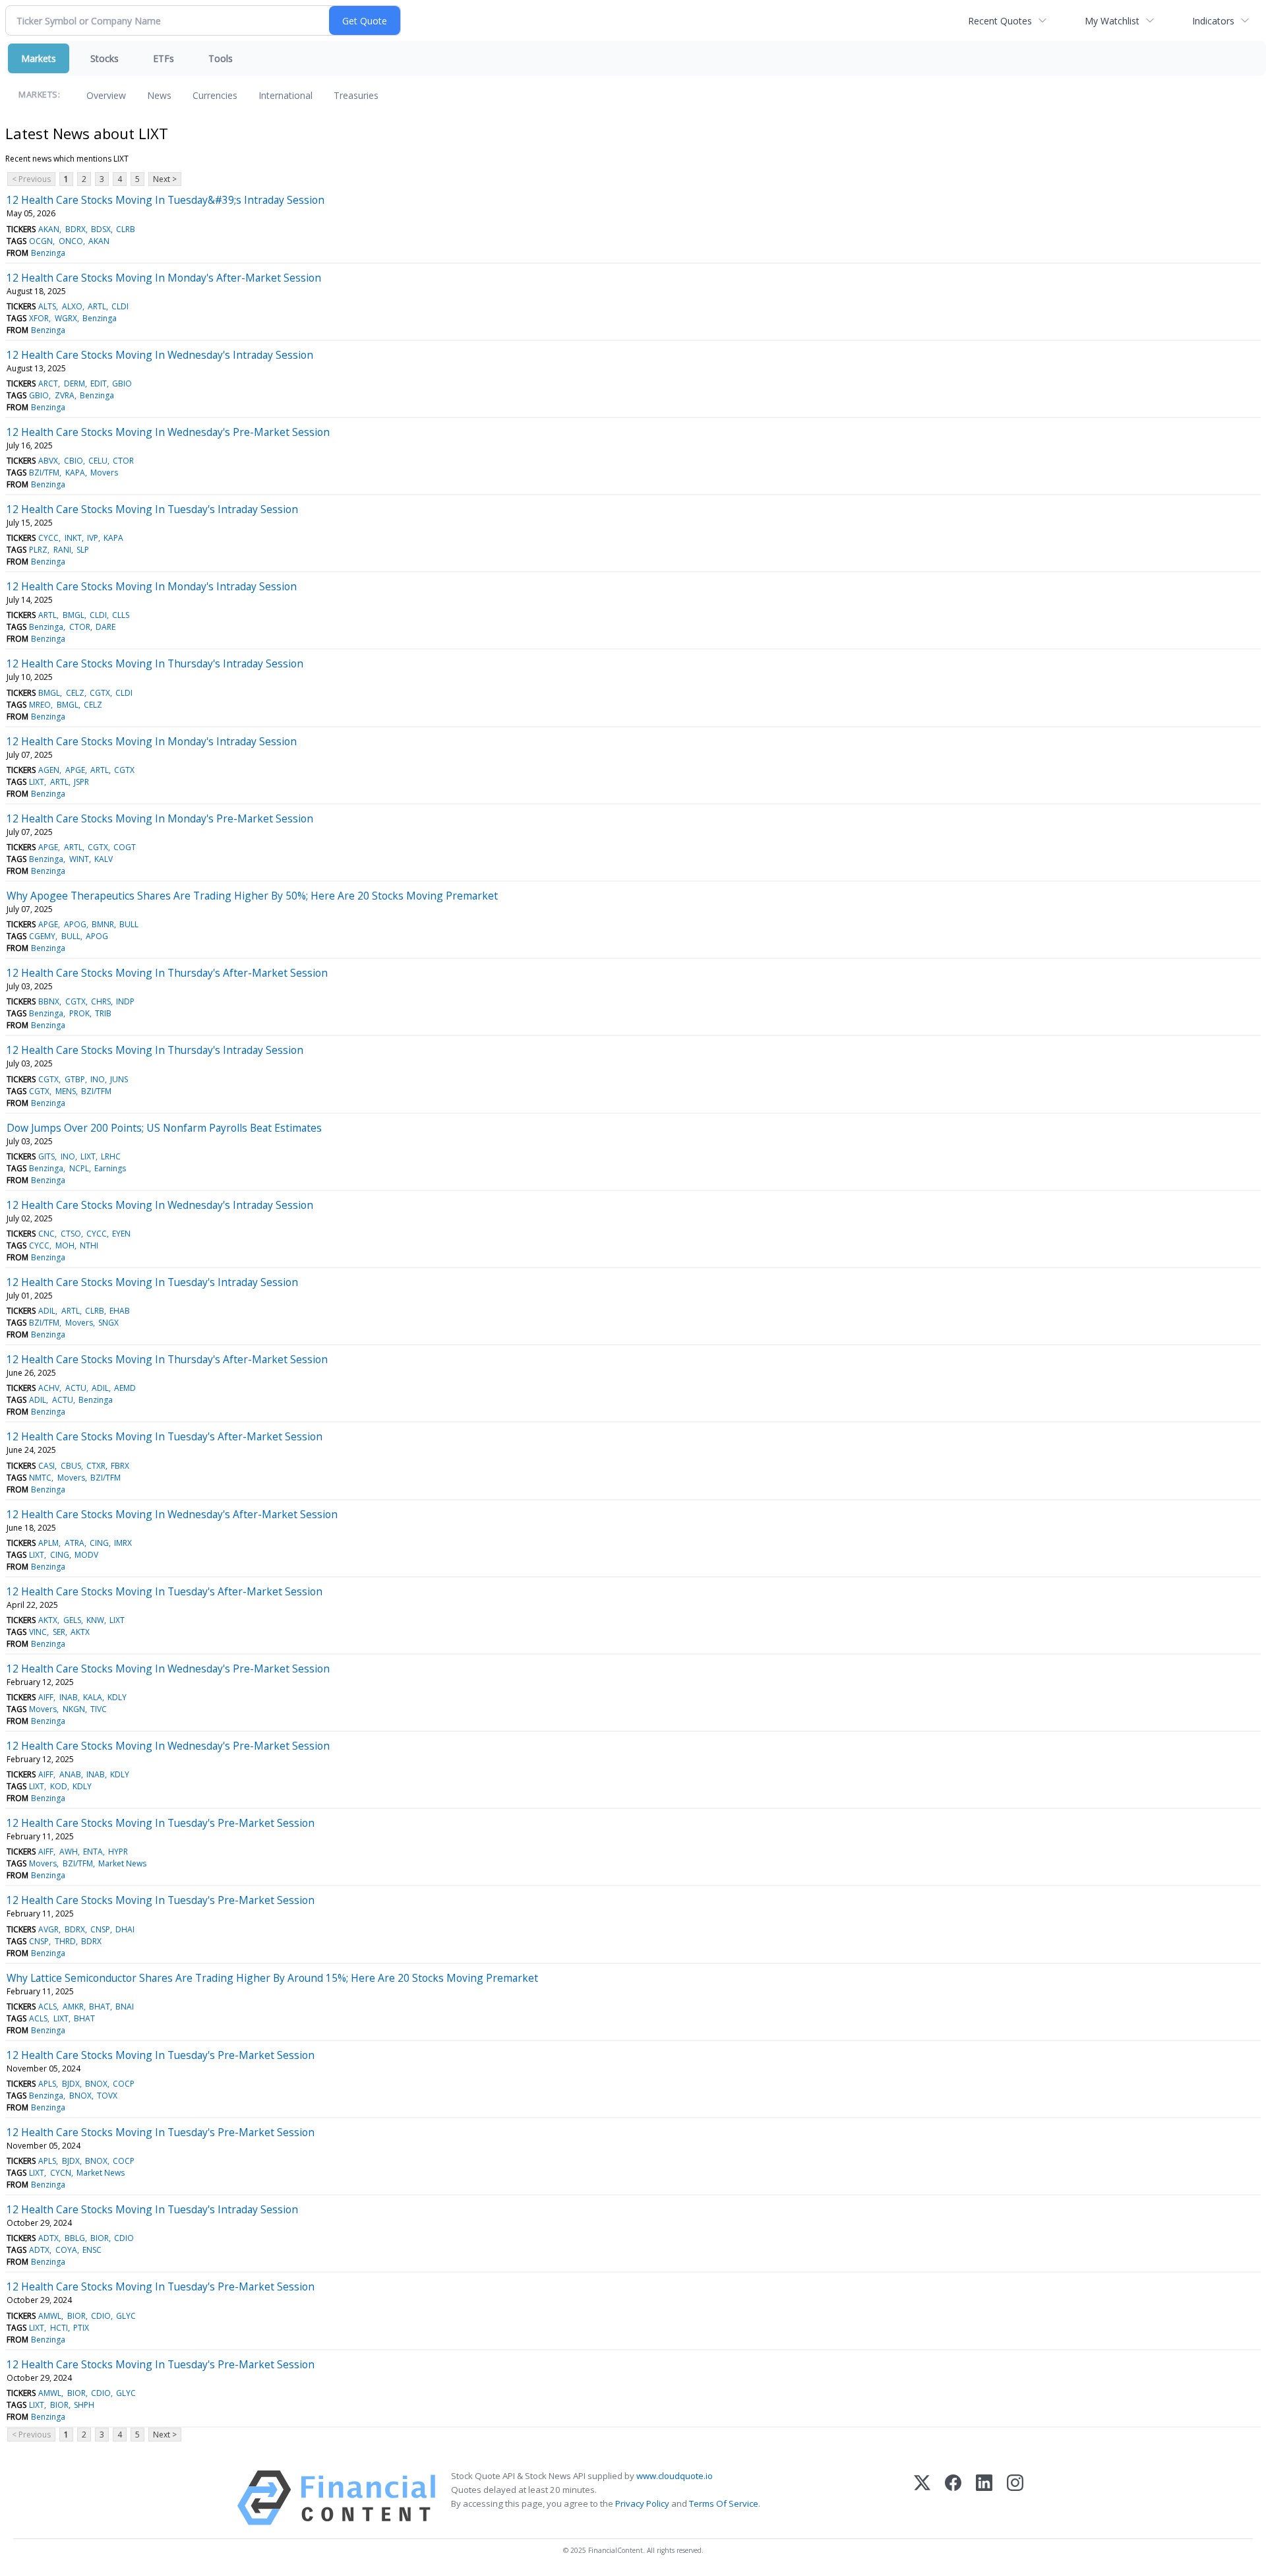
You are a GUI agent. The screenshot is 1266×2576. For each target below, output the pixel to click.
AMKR (73, 2007)
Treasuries (356, 95)
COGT (125, 847)
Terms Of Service (724, 2503)
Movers (104, 473)
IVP (93, 538)
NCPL (79, 1168)
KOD (59, 1786)
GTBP (75, 1079)
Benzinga (48, 253)
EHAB (120, 1311)
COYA (66, 2250)
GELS (72, 1620)
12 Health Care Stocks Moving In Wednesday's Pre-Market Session (168, 432)
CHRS (101, 1001)
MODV (86, 1555)
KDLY (117, 1697)
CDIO (124, 2238)
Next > (165, 179)
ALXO (72, 306)
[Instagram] (1015, 2498)
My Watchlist (1112, 21)
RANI (62, 550)
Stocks (105, 58)
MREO (40, 705)
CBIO (74, 461)
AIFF (46, 1697)
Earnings (110, 1168)
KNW (95, 1620)
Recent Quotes (1000, 21)
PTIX (81, 2328)
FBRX (120, 1466)
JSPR (81, 782)
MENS (66, 1091)
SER (59, 1632)
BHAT (100, 2007)
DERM (75, 383)
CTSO (71, 1234)
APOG (75, 924)
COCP (124, 2084)
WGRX (66, 318)
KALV (104, 859)
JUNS (119, 1079)
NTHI (89, 1245)
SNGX (108, 1323)
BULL (129, 924)
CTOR (123, 461)
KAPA (75, 473)
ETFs (164, 58)
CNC (46, 1234)
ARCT (48, 383)
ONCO (71, 241)
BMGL (74, 615)
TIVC (99, 1709)
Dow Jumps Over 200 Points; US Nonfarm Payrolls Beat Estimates (164, 1128)
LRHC (111, 1156)
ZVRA (65, 395)
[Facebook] (953, 2498)
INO (98, 1079)
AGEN (49, 770)
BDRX (75, 229)
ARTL (97, 306)
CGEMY (42, 936)
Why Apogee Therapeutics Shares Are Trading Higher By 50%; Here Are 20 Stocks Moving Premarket (252, 896)
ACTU (76, 1388)
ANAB (70, 1774)
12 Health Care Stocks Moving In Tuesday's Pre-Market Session (161, 1823)
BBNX (49, 1001)
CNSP (100, 1929)
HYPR (118, 1852)
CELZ (75, 693)
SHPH (84, 2405)
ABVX (48, 461)
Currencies (215, 95)
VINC (38, 1632)
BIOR (100, 2238)
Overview (106, 95)
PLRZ (38, 550)
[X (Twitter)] (922, 2498)
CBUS (71, 1466)
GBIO (122, 383)
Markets (39, 58)
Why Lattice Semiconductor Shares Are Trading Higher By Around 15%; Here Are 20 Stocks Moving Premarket (272, 1978)
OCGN (41, 241)
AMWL (50, 2316)
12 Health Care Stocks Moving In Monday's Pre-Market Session (160, 818)
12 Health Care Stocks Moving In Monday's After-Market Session (164, 278)
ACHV (49, 1388)
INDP (125, 1001)
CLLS (121, 615)
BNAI (125, 2007)
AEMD (125, 1388)
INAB (69, 1697)
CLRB (126, 229)
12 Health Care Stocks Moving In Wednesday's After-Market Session (172, 1514)
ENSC (92, 2250)
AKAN (49, 229)
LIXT (37, 782)
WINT (79, 859)
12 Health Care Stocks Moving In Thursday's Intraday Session (155, 663)
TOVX (107, 2096)
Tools (221, 58)
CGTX (100, 693)
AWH (69, 1852)
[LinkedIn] (984, 2498)
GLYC (126, 2316)
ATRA (75, 1543)
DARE (105, 627)
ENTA (93, 1852)
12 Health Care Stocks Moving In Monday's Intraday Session (152, 586)
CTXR (96, 1466)
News (159, 95)
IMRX (123, 1543)
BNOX (96, 2084)
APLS (47, 2084)
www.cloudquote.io (675, 2476)
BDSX (101, 229)
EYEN (121, 1234)
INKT (73, 538)
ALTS (47, 306)
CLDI (120, 306)
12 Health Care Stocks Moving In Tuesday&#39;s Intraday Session (166, 200)
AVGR (48, 1929)
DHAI (125, 1929)
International (286, 95)
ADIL (47, 1311)
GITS (46, 1156)
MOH (65, 1245)
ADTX (48, 2238)
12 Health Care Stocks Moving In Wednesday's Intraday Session (160, 355)
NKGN (74, 1709)
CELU (98, 461)
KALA (93, 1697)
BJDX (71, 2084)
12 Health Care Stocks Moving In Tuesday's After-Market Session (165, 1436)
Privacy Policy (642, 2503)
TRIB (103, 1013)
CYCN (61, 2173)
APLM (48, 1543)
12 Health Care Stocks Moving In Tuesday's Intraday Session (152, 509)
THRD (65, 1941)
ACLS (47, 2007)
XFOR (39, 318)
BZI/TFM (44, 473)
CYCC (48, 538)
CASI (46, 1466)
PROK (79, 1013)
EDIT (99, 383)
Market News (122, 1863)
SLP (83, 550)
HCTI (59, 2328)
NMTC (40, 1478)
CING (99, 1543)
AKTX (48, 1620)
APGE (75, 770)
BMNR (103, 924)
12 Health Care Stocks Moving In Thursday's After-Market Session (167, 973)
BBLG (75, 2238)
